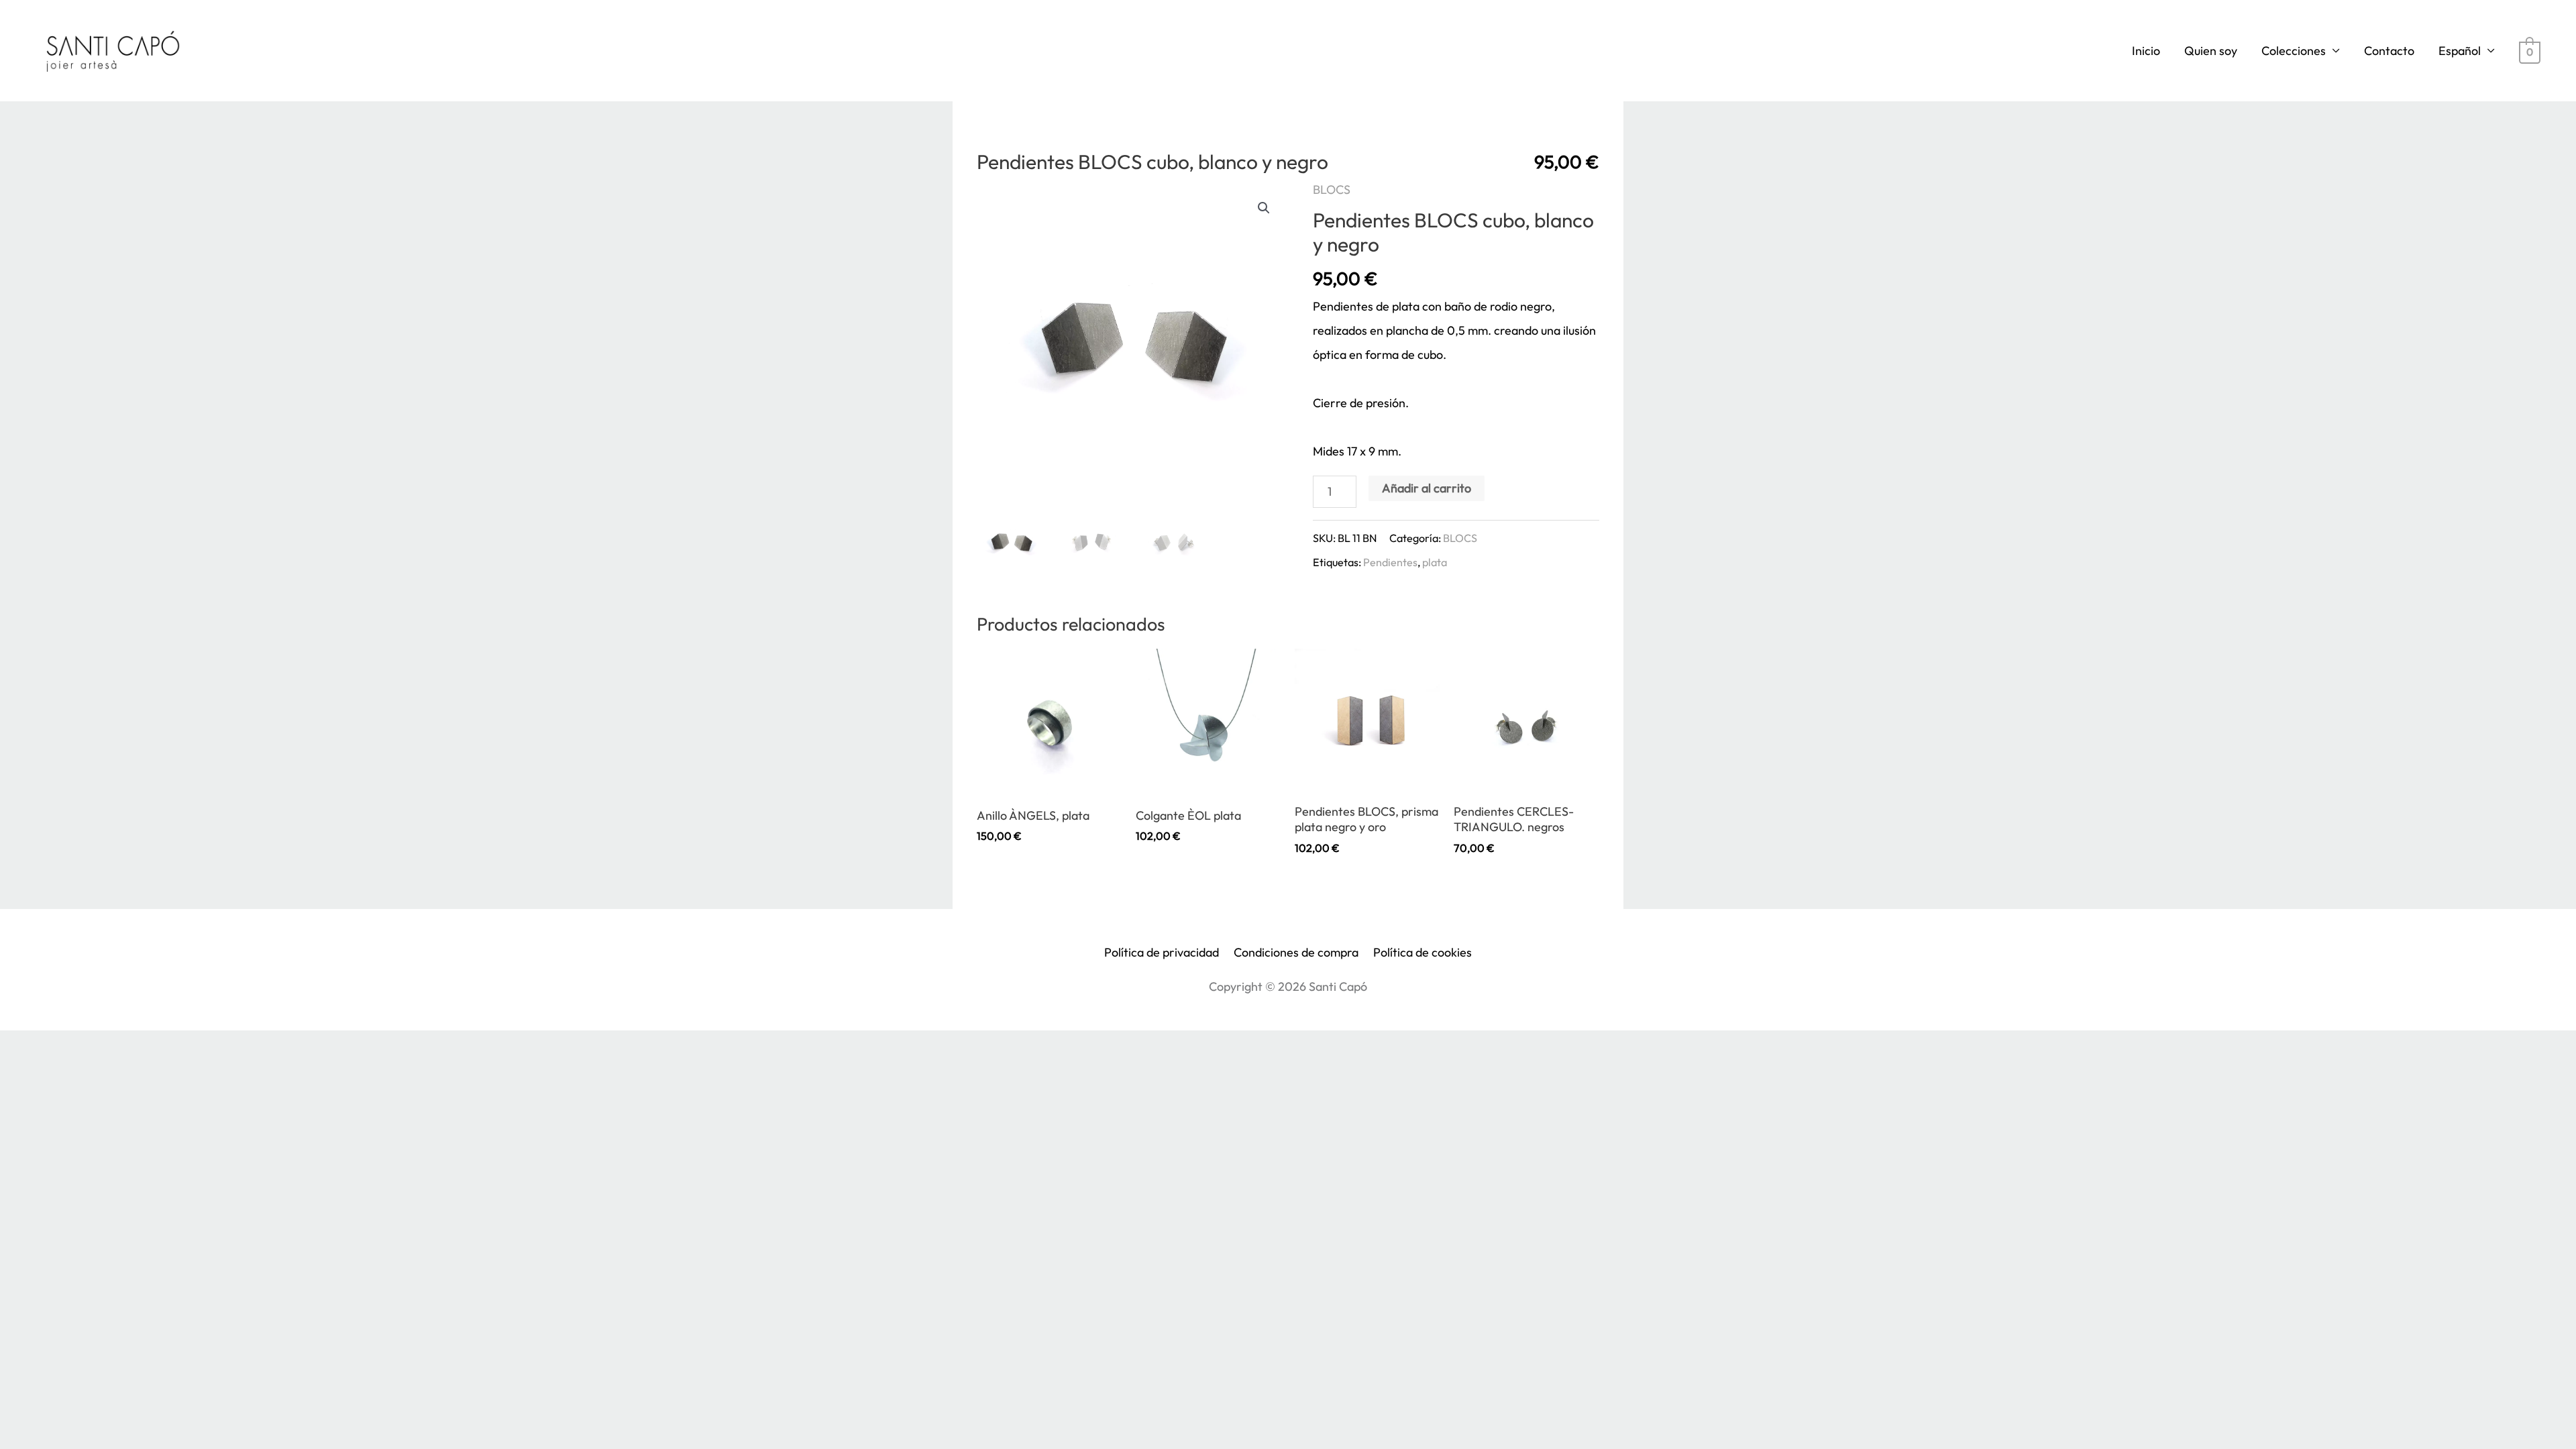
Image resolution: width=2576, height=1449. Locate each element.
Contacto (2389, 51)
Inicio (2146, 51)
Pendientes (1390, 562)
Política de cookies (1423, 952)
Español (2460, 51)
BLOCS (1332, 190)
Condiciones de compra (1296, 952)
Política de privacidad (1162, 952)
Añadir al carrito (1427, 488)
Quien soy (2211, 51)
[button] (1264, 208)
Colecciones (2294, 51)
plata (1435, 562)
